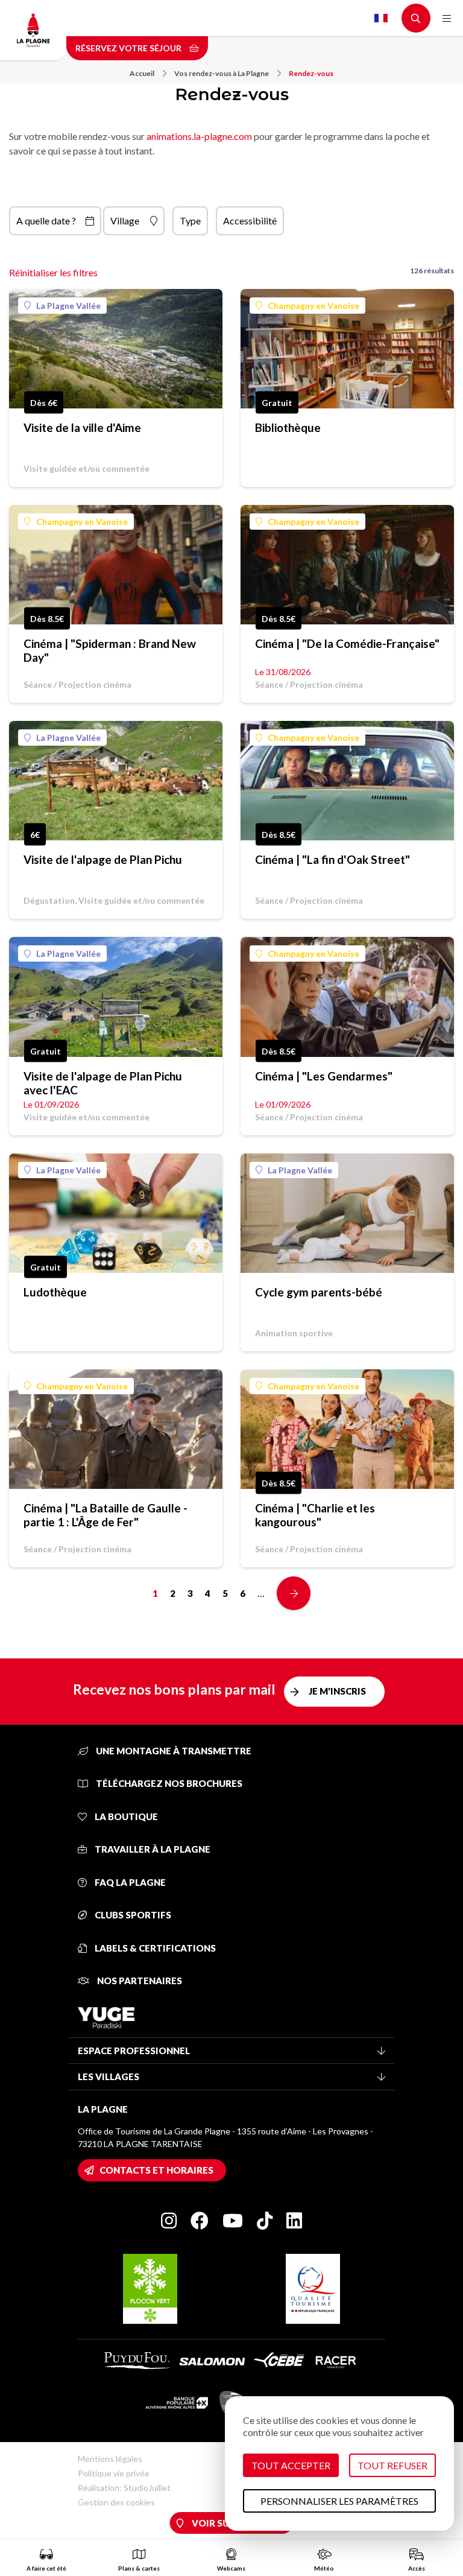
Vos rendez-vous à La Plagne (222, 73)
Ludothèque (55, 1292)
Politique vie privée (114, 2473)
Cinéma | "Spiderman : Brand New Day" (110, 650)
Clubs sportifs (132, 1915)
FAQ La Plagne (129, 1882)
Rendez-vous (311, 73)
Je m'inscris (337, 1691)
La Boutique (125, 1816)
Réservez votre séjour (129, 48)
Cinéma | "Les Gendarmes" (324, 1076)
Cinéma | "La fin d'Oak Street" (332, 859)
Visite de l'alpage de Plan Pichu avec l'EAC (103, 1083)
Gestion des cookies (116, 2502)
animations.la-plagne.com (199, 136)
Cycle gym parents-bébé (319, 1292)
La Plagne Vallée (68, 306)
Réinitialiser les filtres (53, 272)
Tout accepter (291, 2465)
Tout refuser (392, 2465)
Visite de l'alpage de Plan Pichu (103, 859)
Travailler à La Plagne (152, 1849)
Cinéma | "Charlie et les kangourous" (315, 1515)
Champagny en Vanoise (313, 306)
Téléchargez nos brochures (168, 1783)
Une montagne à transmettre (173, 1751)
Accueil (142, 73)
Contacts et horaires (156, 2170)
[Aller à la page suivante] (294, 1593)
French (381, 18)
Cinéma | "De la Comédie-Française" (347, 643)
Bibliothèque (288, 427)
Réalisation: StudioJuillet (124, 2488)
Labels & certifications (154, 1948)
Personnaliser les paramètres (339, 2501)
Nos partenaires (139, 1981)
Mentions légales (110, 2459)
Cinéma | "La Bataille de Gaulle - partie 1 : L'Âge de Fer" (106, 1515)
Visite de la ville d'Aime (82, 427)
